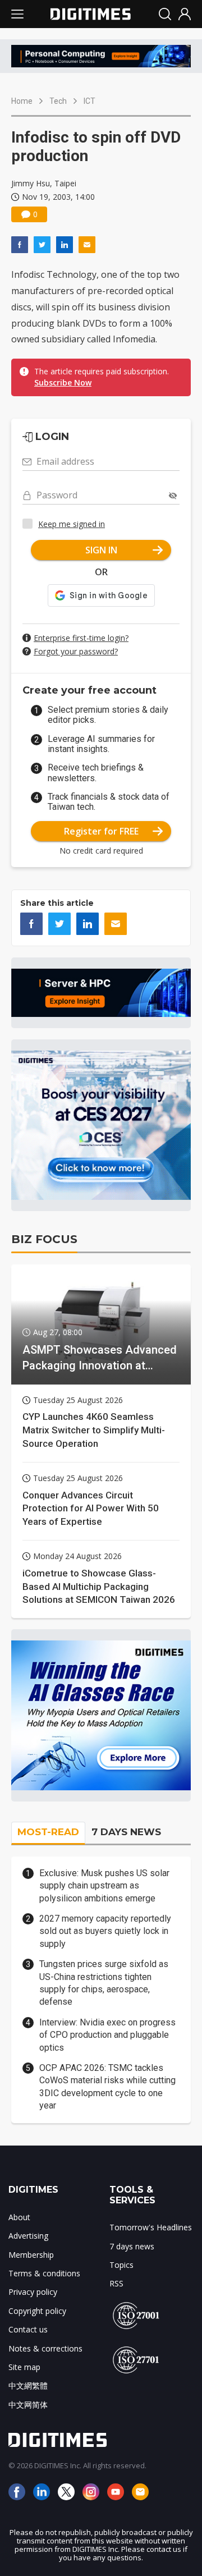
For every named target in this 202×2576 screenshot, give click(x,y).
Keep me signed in (72, 524)
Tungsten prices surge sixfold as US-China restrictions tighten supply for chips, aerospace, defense (104, 1983)
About (19, 2217)
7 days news (132, 2246)
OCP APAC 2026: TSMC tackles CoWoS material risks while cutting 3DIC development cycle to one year (107, 2087)
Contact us (28, 2329)
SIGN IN (101, 550)
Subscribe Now (63, 382)
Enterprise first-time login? (81, 638)
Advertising (28, 2236)
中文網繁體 (28, 2385)
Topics (121, 2265)
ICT (89, 101)
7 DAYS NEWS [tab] (126, 1832)
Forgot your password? (76, 651)
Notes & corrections (45, 2348)
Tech (58, 101)
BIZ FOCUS (44, 1239)
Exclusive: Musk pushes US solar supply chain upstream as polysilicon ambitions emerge (104, 1886)
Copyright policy (37, 2311)
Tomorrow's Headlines (151, 2227)
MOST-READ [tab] (48, 1832)
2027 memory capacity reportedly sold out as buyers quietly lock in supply (105, 1931)
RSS (116, 2283)
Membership (31, 2255)
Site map (24, 2367)
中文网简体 (28, 2405)
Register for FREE (101, 831)
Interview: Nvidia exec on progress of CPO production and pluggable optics (107, 2035)
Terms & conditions (44, 2273)
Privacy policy (33, 2292)
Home (22, 101)
